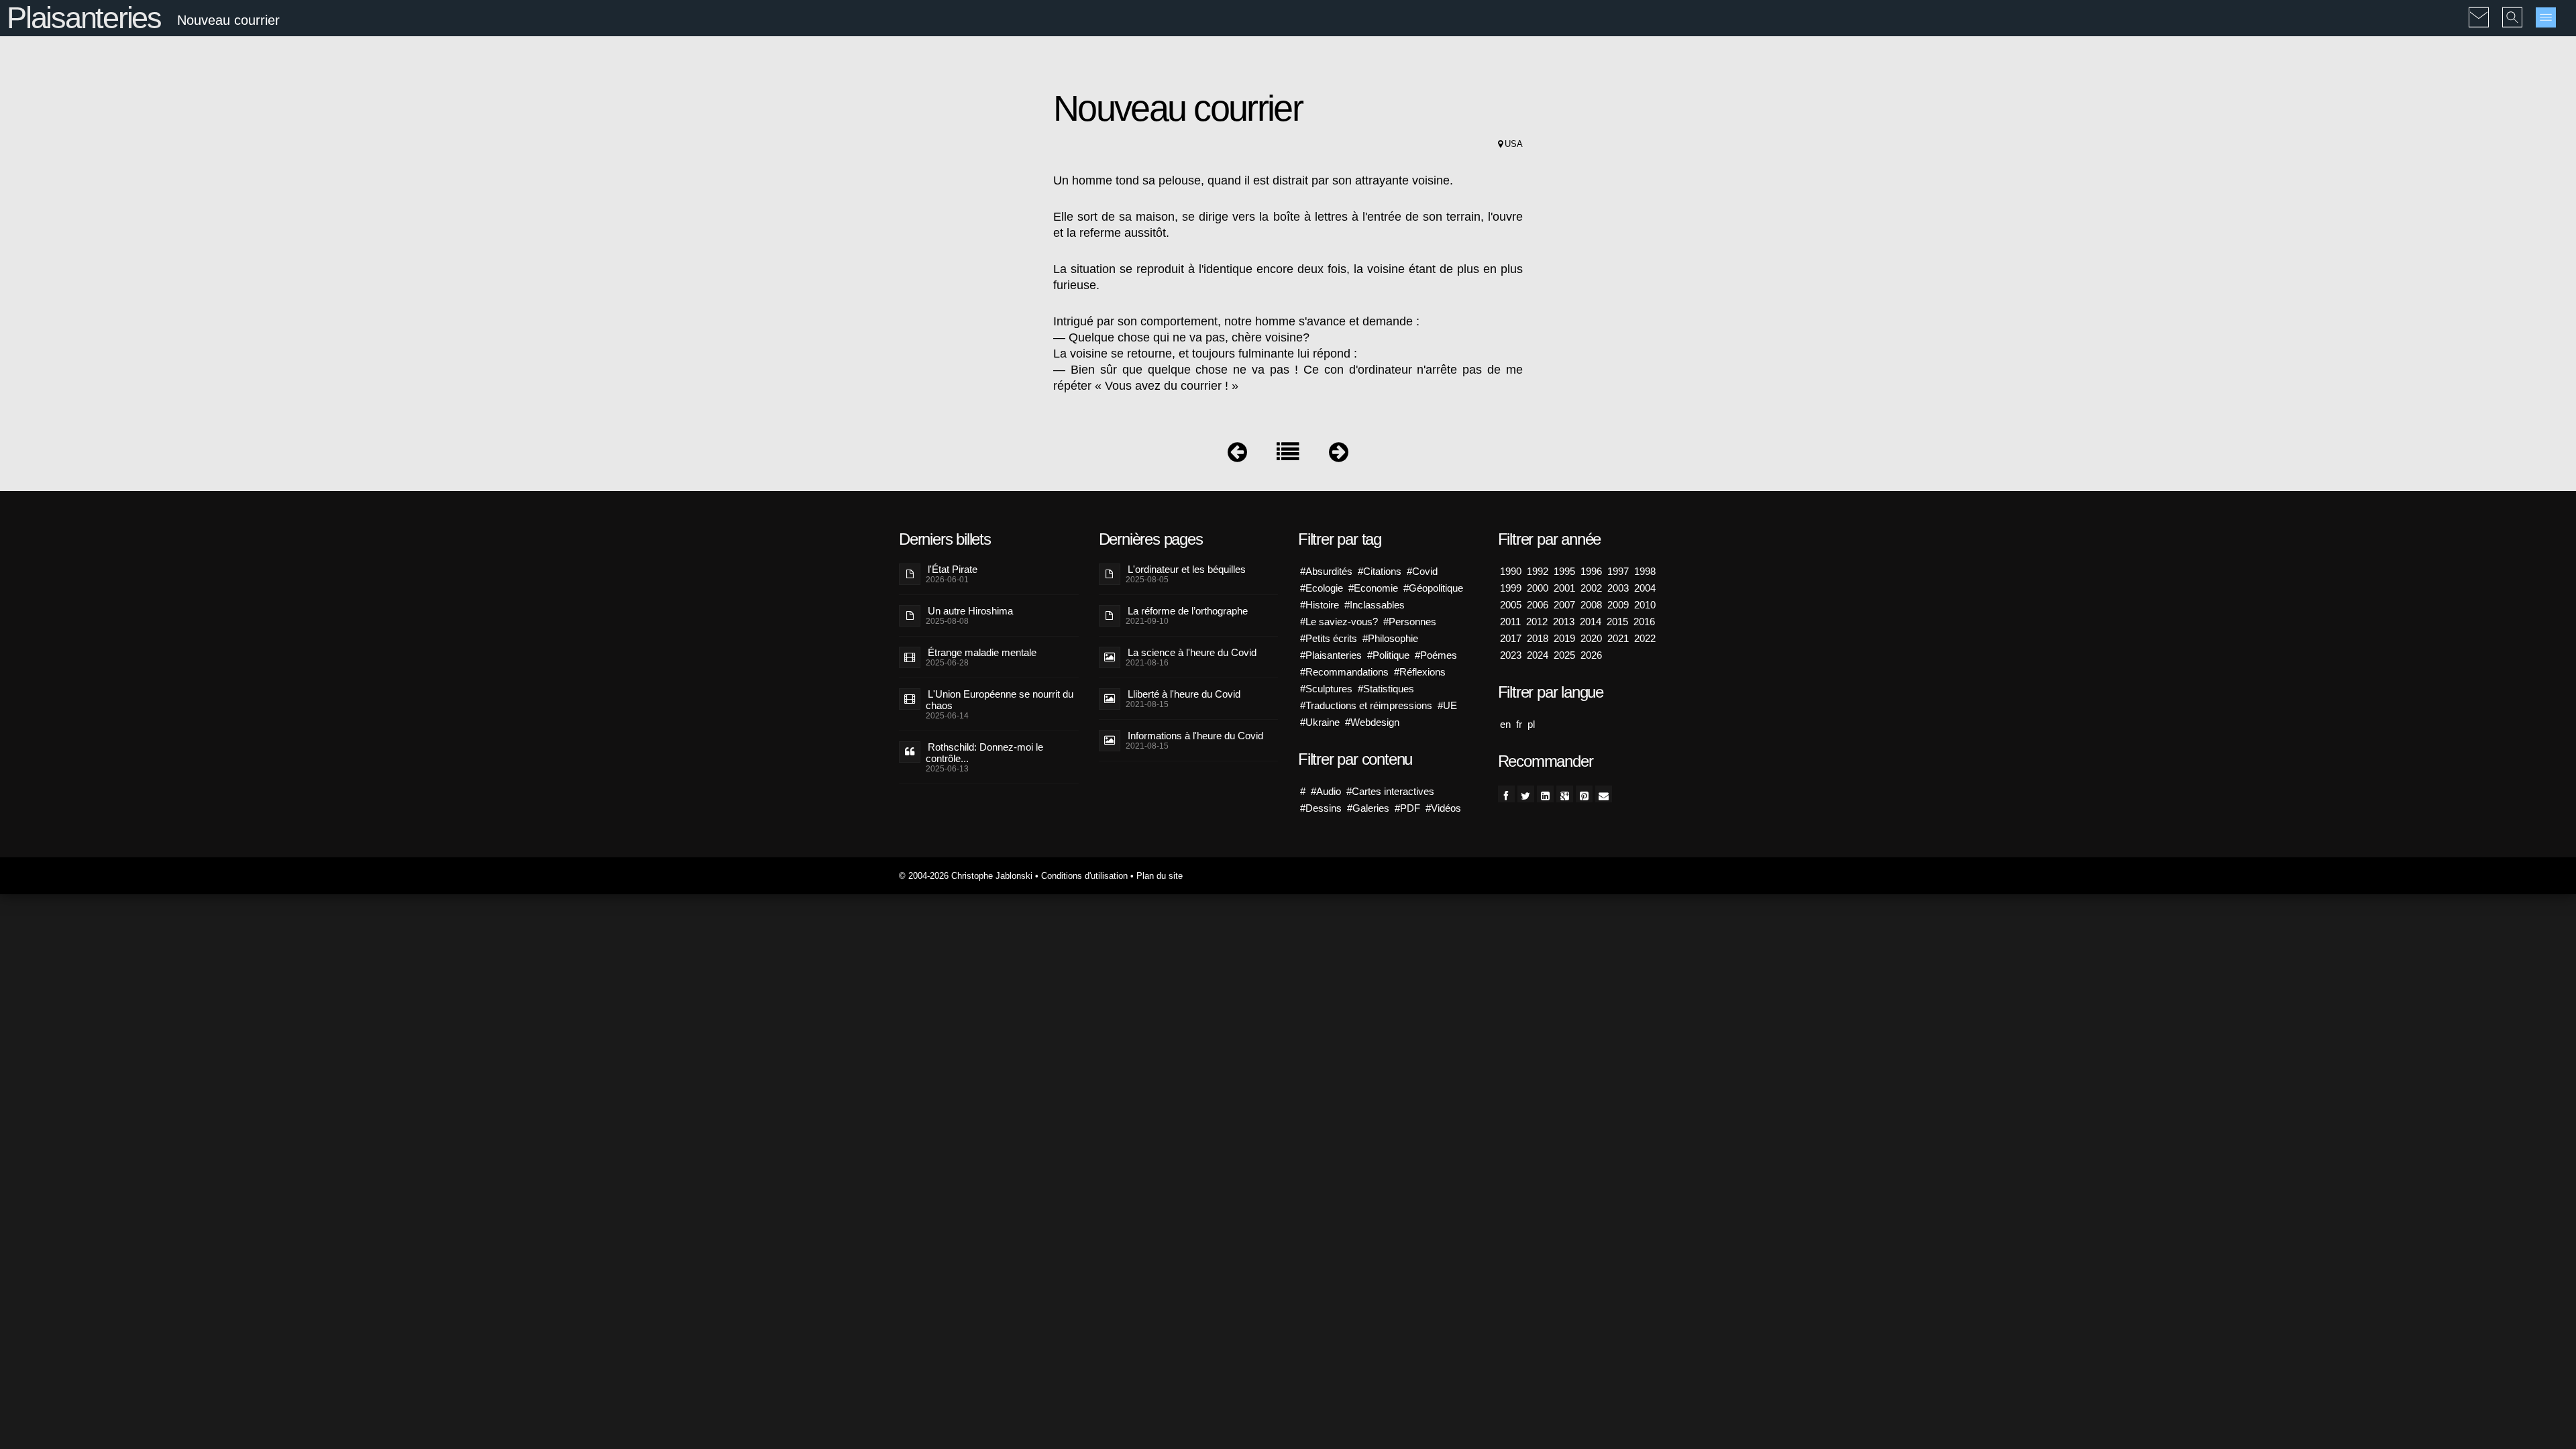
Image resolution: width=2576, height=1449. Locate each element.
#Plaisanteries (1331, 655)
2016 (1644, 622)
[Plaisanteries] (1288, 455)
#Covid (1422, 571)
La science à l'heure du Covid (1192, 652)
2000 (1538, 588)
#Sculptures (1326, 689)
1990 (1511, 571)
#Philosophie (1390, 638)
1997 (1618, 571)
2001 (1564, 588)
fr (1519, 724)
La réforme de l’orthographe (1188, 611)
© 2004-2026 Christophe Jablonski (966, 876)
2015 (1617, 622)
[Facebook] (1506, 794)
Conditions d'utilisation (1084, 876)
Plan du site (1160, 876)
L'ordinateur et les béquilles (1187, 569)
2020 (1591, 638)
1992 (1538, 571)
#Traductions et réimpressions (1366, 705)
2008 (1591, 605)
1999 (1511, 588)
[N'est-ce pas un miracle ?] (1237, 455)
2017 (1511, 638)
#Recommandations (1344, 672)
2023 (1511, 655)
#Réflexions (1420, 672)
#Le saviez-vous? (1339, 622)
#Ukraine (1320, 722)
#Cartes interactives (1390, 791)
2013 (1564, 622)
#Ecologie (1322, 588)
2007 (1564, 605)
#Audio (1326, 791)
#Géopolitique (1433, 588)
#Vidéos (1443, 808)
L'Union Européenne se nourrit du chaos (1000, 700)
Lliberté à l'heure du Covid (1184, 694)
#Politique (1388, 655)
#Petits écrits (1329, 638)
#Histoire (1320, 605)
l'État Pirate (953, 569)
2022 (1645, 638)
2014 (1591, 622)
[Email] (1604, 794)
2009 (1618, 605)
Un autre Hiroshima (970, 611)
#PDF (1407, 808)
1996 (1591, 571)
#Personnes (1410, 622)
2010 (1645, 605)
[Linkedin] (1545, 794)
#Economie (1373, 588)
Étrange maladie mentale (982, 652)
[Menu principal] (2546, 17)
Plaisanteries (84, 18)
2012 (1537, 622)
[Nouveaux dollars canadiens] (1339, 455)
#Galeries (1368, 808)
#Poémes (1436, 655)
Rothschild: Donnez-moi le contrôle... (984, 753)
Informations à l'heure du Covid (1195, 736)
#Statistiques (1386, 689)
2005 (1511, 605)
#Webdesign (1372, 722)
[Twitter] (1526, 794)
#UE (1447, 705)
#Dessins (1321, 808)
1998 (1645, 571)
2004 (1645, 588)
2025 (1564, 655)
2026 (1591, 655)
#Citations (1380, 571)
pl (1531, 724)
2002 (1591, 588)
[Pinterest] (1584, 794)
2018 (1538, 638)
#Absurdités (1326, 571)
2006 (1538, 605)
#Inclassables (1375, 605)
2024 (1538, 655)
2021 (1618, 638)
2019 (1564, 638)
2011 (1510, 622)
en (1505, 724)
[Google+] (1565, 794)
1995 (1564, 571)
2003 (1618, 588)
